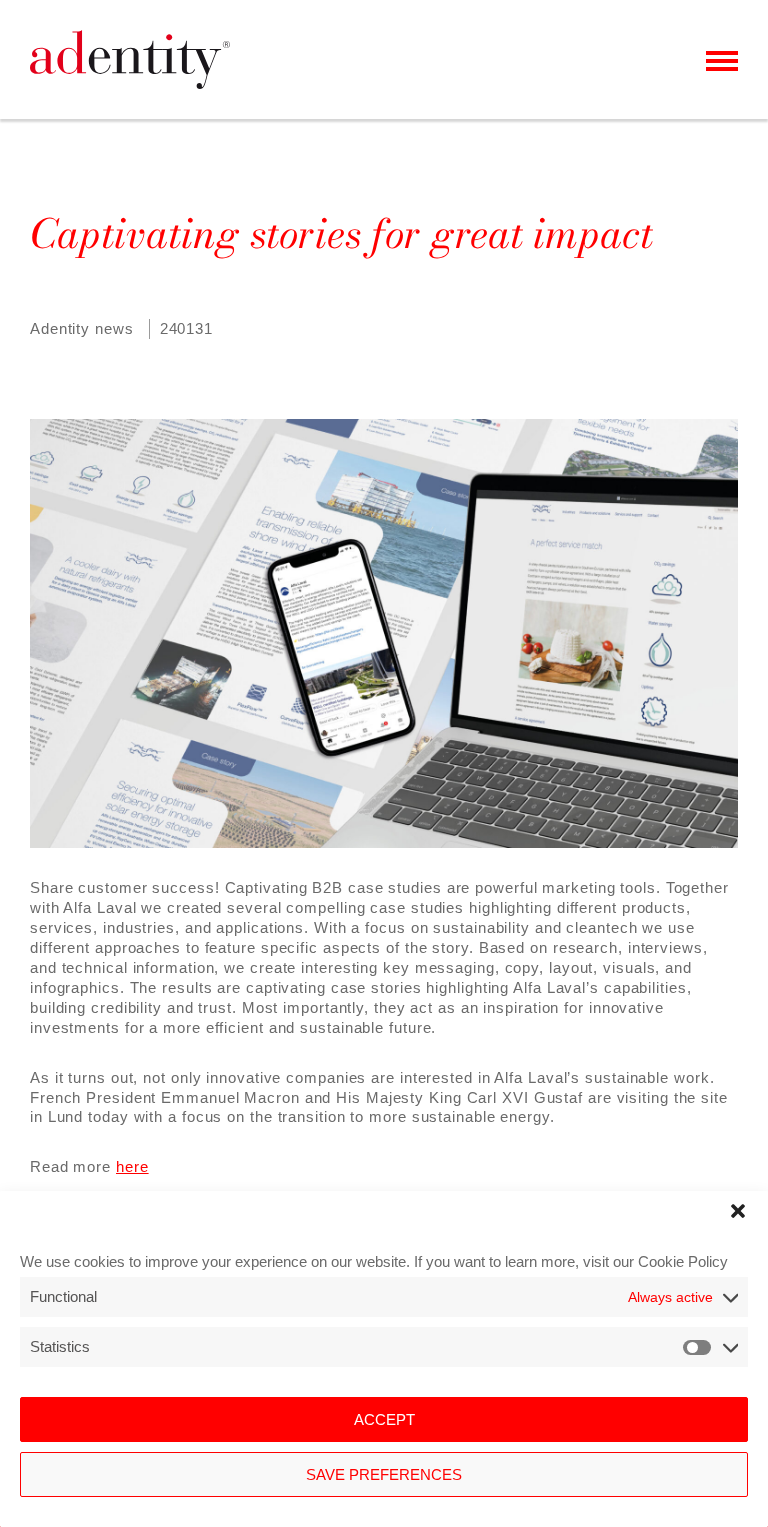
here (132, 1166)
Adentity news (82, 328)
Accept (384, 1419)
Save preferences (384, 1474)
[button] (738, 1211)
